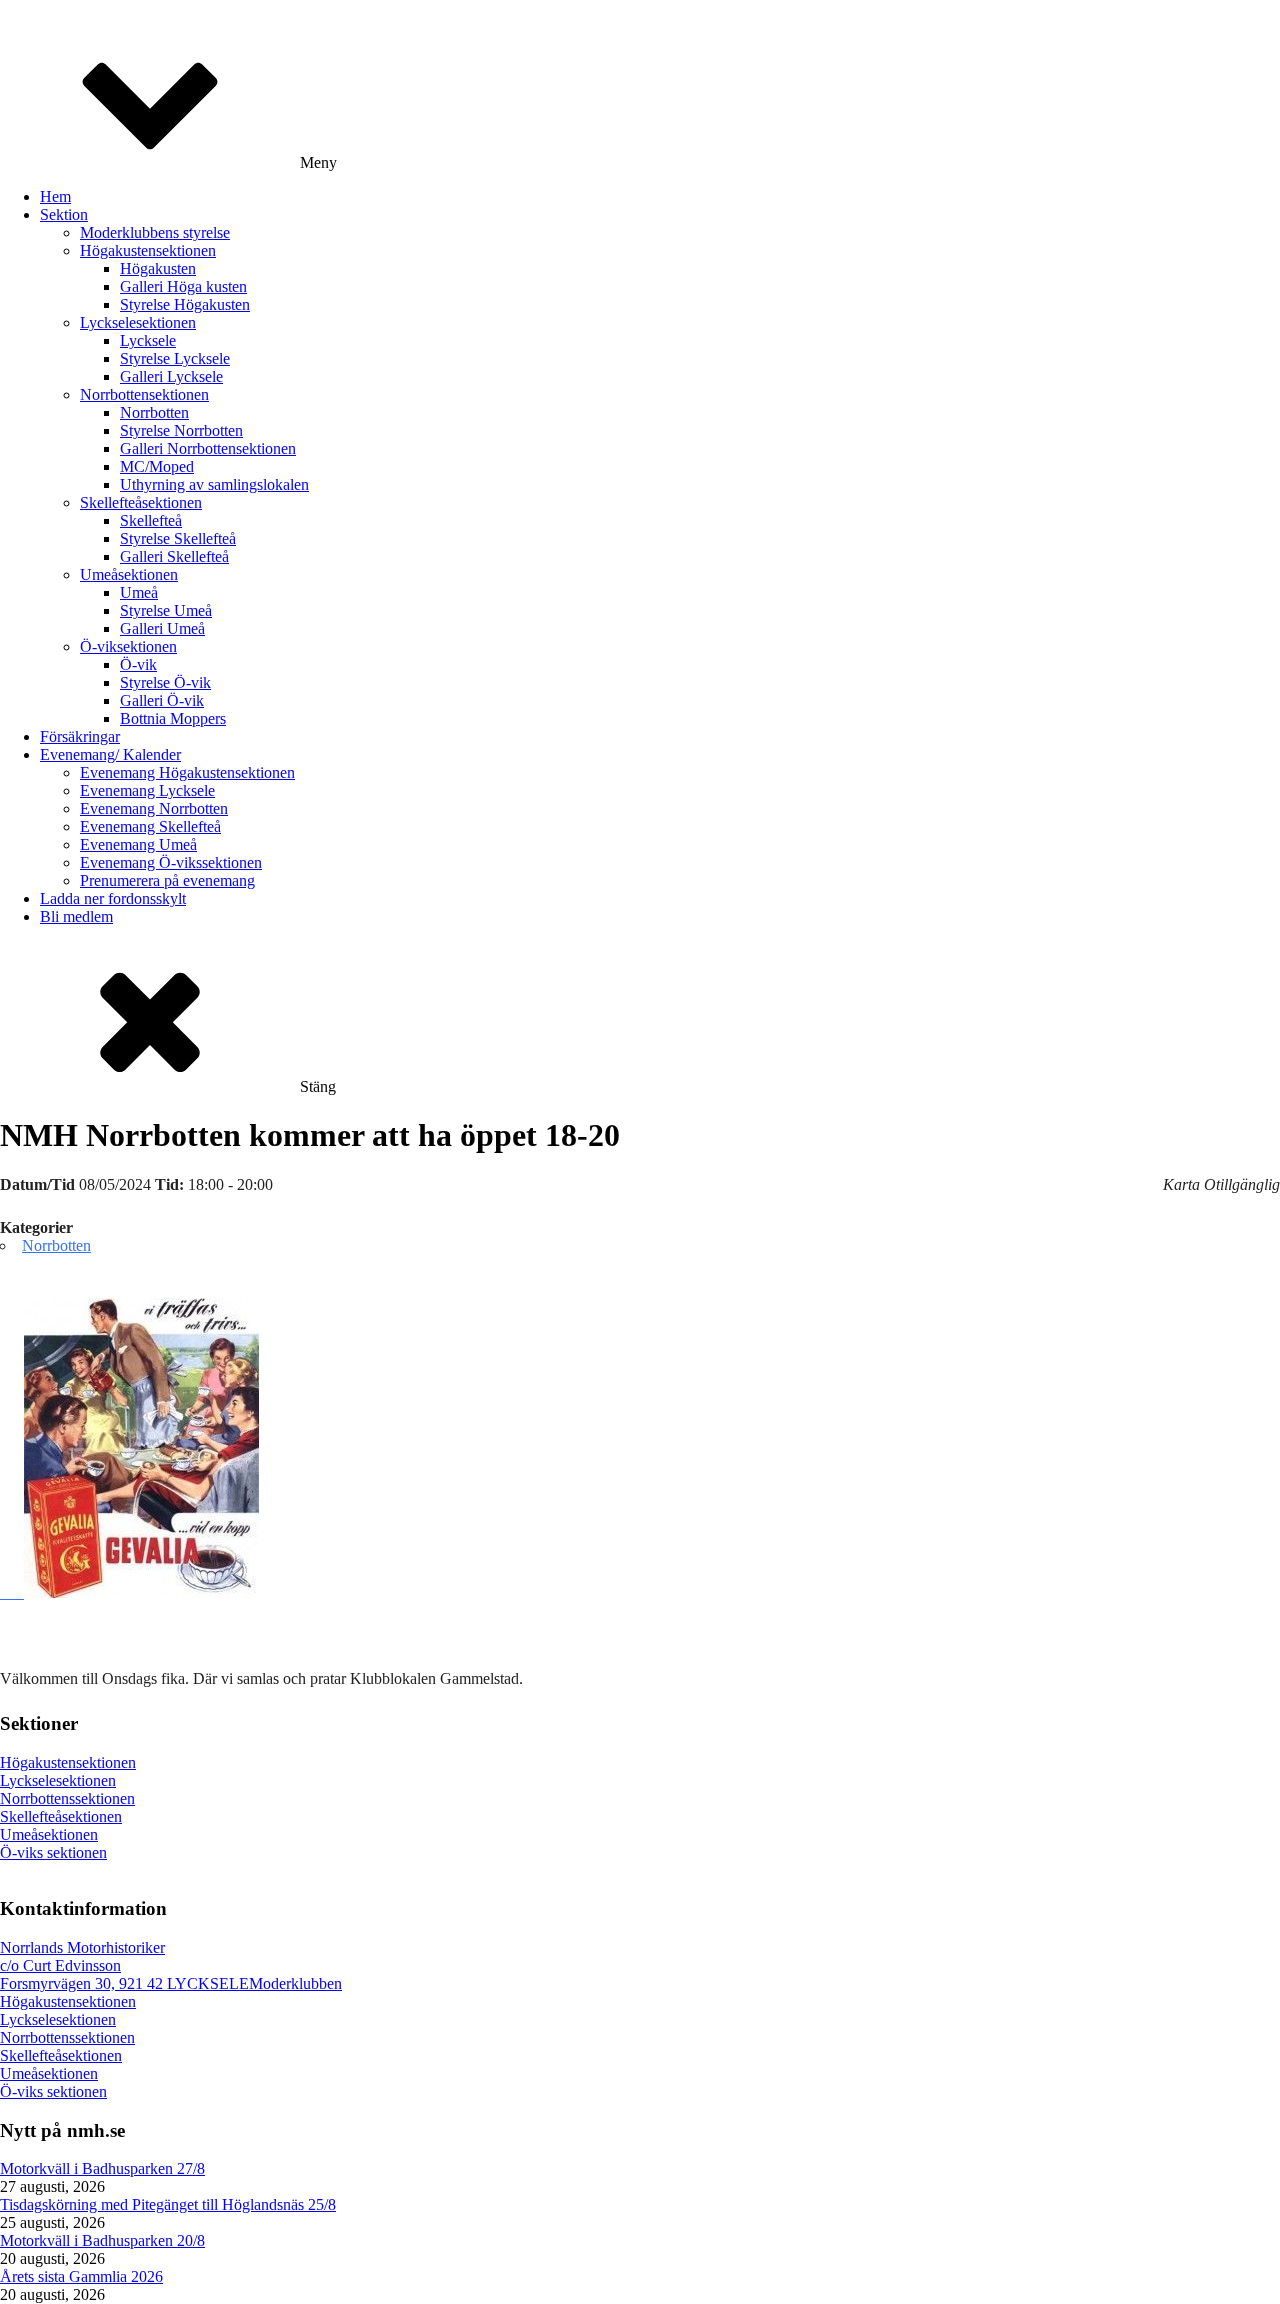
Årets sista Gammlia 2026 (81, 2276)
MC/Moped (157, 466)
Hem (55, 196)
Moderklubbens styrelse (155, 232)
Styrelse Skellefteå (178, 538)
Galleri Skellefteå (174, 556)
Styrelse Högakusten (185, 304)
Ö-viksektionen (128, 646)
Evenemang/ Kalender (110, 754)
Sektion (64, 214)
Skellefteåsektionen (141, 502)
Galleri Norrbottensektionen (208, 448)
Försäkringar (80, 736)
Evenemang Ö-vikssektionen (171, 862)
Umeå (139, 592)
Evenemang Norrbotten (154, 808)
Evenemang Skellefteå (150, 826)
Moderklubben (295, 1983)
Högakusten (158, 268)
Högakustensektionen (148, 250)
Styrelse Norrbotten (181, 430)
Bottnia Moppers (173, 718)
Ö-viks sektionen (53, 1852)
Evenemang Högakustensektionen (187, 772)
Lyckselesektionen (138, 322)
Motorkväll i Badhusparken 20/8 (102, 2240)
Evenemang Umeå (138, 844)
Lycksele (148, 340)
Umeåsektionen (129, 574)
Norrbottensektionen (144, 394)
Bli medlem (76, 916)
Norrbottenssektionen (67, 1798)
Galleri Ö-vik (162, 700)
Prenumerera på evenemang (167, 880)
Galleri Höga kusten (183, 286)
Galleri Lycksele (171, 376)
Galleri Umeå (162, 628)
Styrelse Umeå (166, 610)
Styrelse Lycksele (175, 358)
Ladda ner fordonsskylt (113, 898)
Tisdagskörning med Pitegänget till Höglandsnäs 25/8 (168, 2204)
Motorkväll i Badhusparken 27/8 (102, 2168)
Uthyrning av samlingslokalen (214, 484)
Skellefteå (151, 520)
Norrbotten (154, 412)
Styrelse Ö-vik (165, 682)
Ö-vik (138, 664)
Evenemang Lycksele (147, 790)
